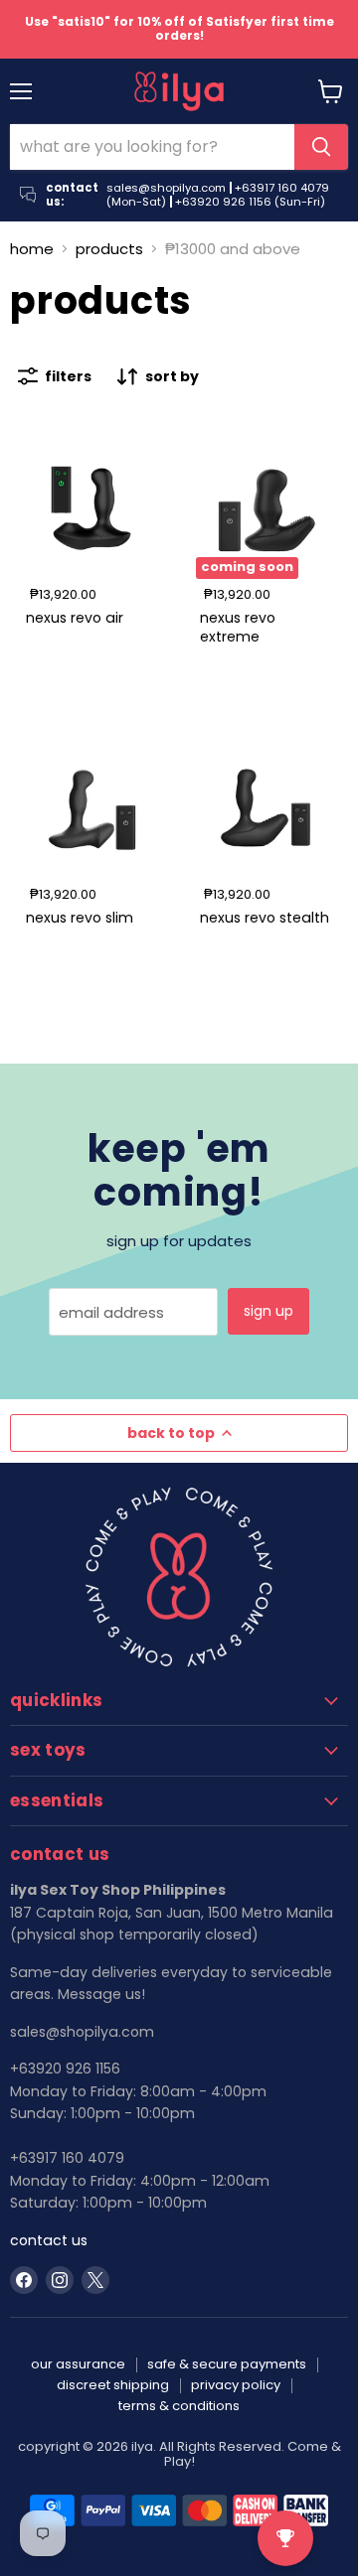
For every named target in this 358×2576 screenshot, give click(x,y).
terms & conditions (179, 2406)
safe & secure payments (227, 2364)
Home (32, 249)
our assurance (78, 2364)
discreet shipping (113, 2385)
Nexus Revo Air (75, 618)
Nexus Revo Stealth (265, 918)
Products (109, 249)
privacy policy (236, 2385)
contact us (49, 2240)
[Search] (321, 147)
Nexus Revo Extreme (238, 627)
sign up (268, 1311)
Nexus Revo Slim (80, 918)
